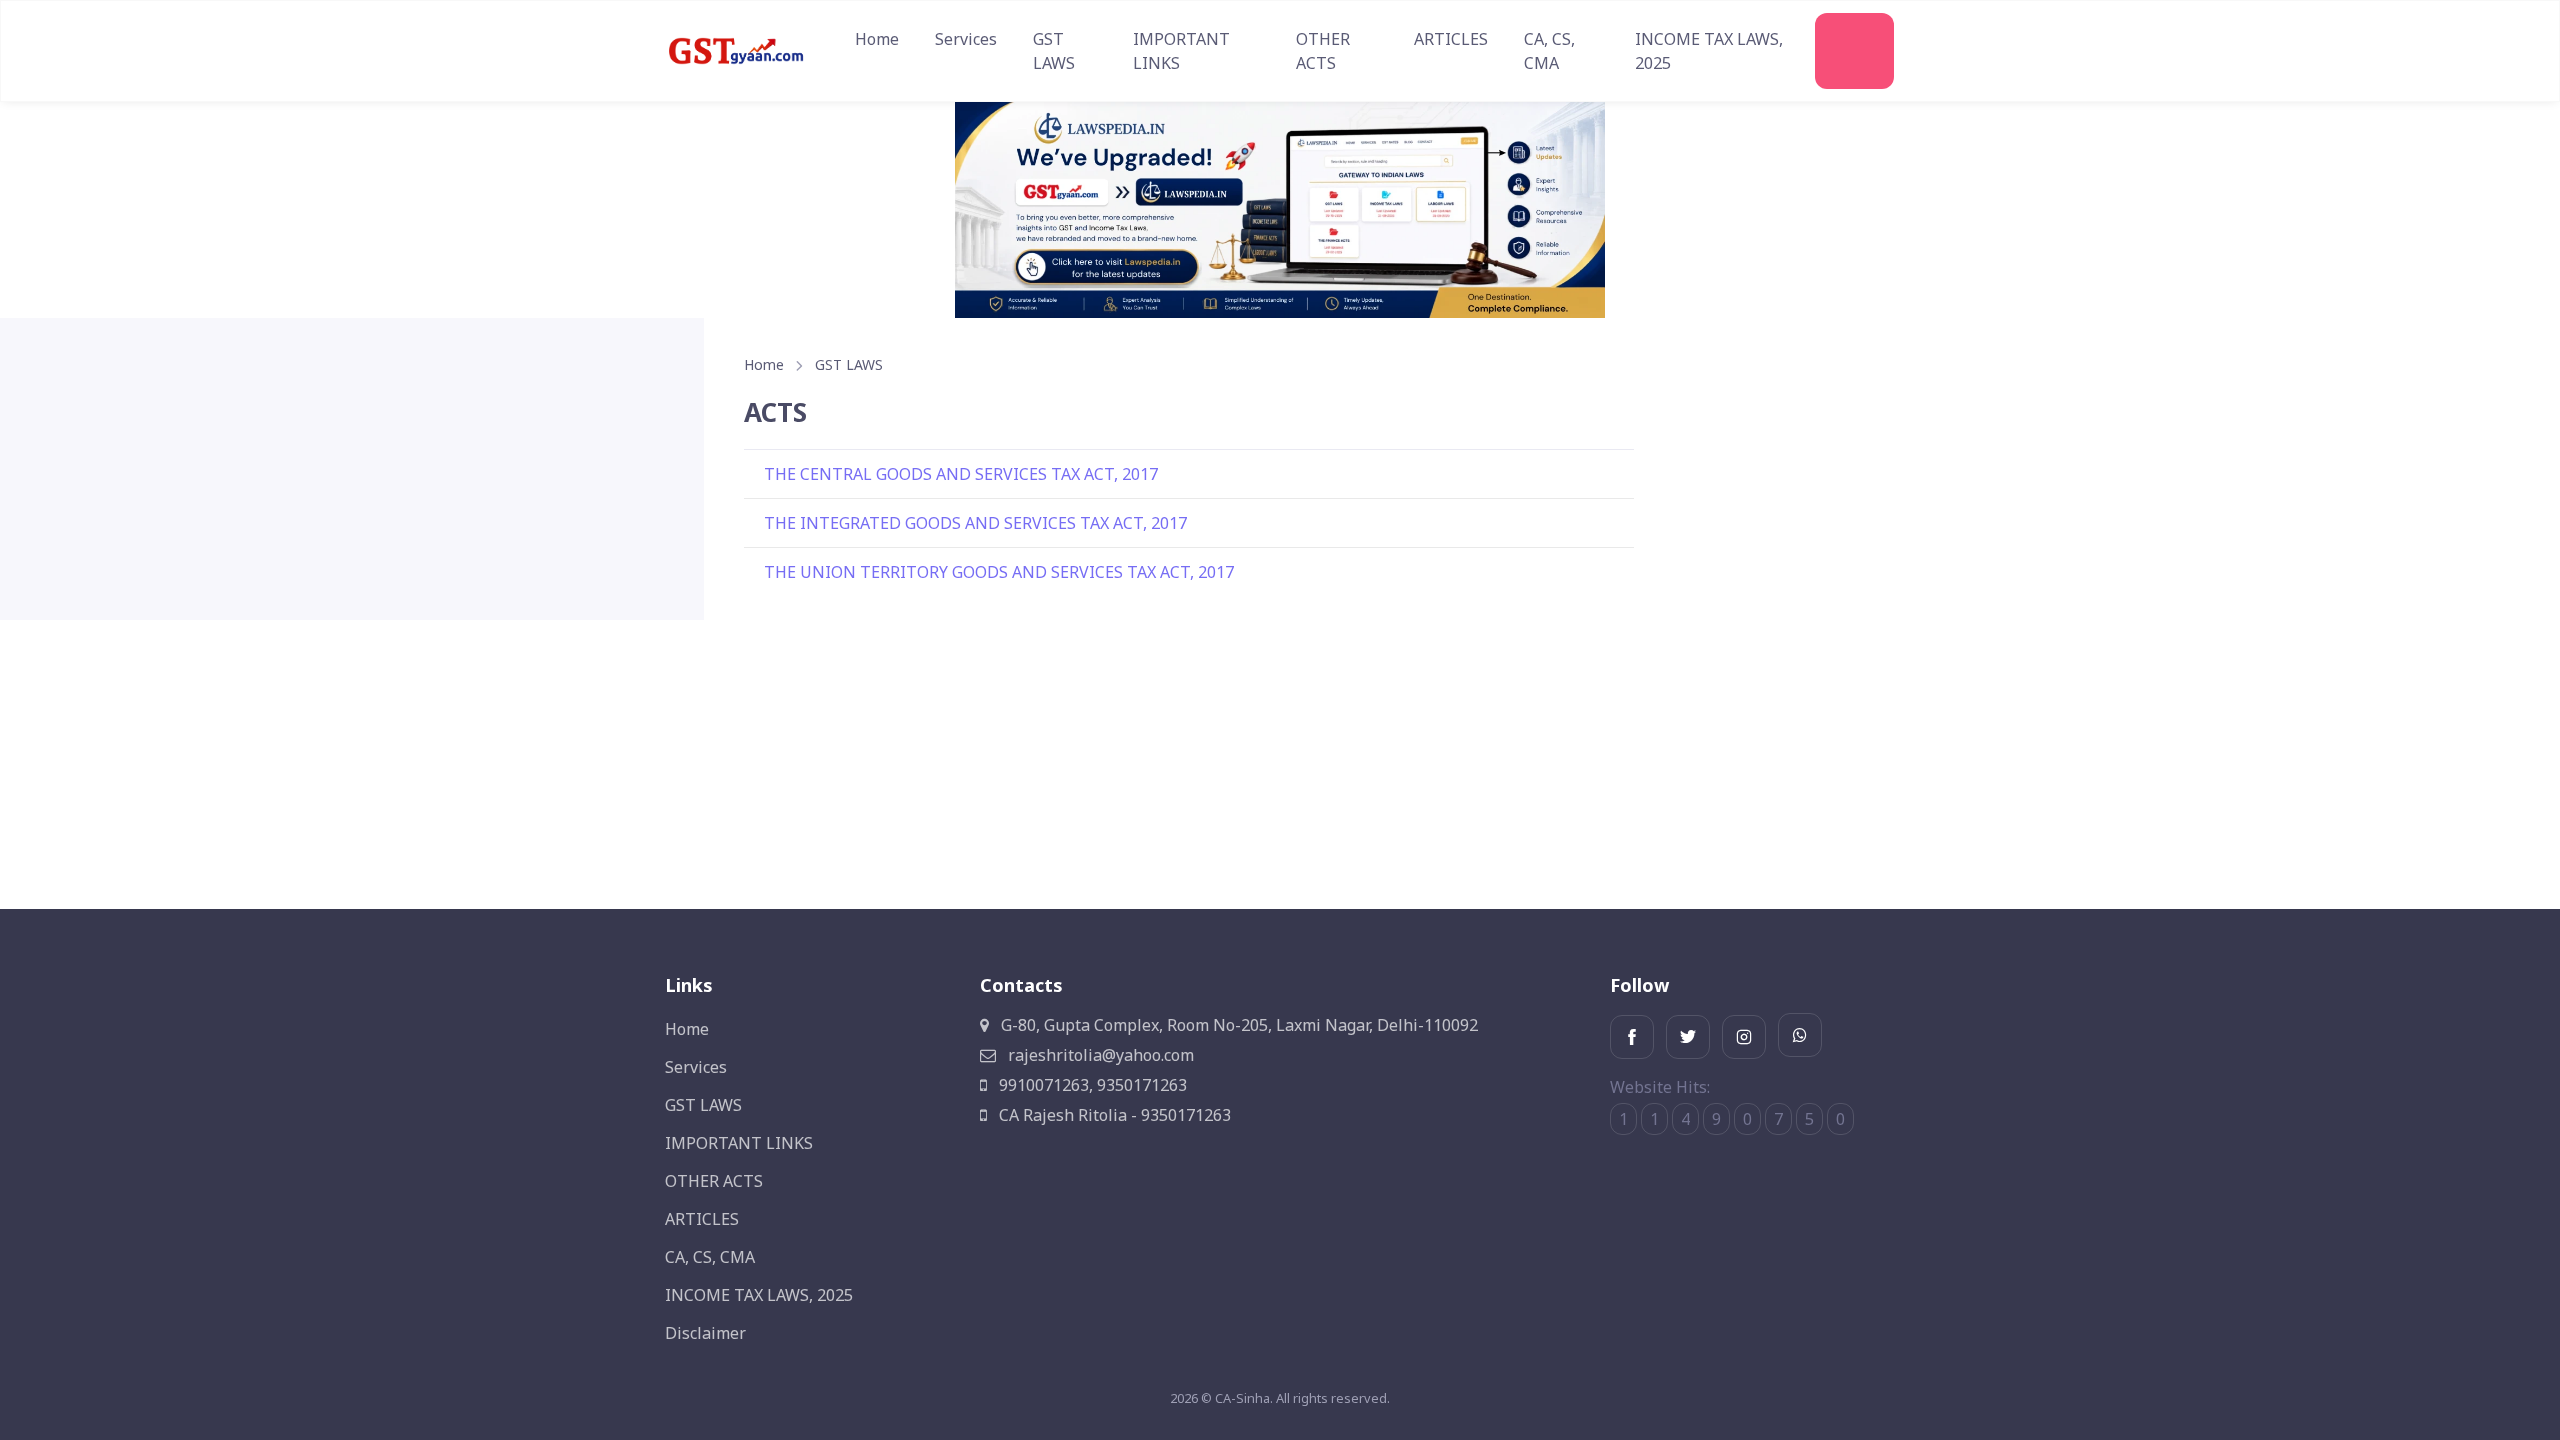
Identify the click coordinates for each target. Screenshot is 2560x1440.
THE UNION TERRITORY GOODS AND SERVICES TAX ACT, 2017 (999, 572)
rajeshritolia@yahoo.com (1099, 1055)
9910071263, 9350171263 (1091, 1085)
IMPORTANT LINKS (1181, 51)
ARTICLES (1451, 39)
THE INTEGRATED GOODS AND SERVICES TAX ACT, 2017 (975, 523)
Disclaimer (705, 1333)
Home (877, 39)
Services (966, 39)
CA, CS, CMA (1549, 51)
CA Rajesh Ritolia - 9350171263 (1113, 1115)
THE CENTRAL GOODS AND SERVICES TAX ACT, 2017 (961, 474)
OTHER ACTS (1323, 51)
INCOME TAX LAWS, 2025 (1709, 51)
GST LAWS (1054, 51)
